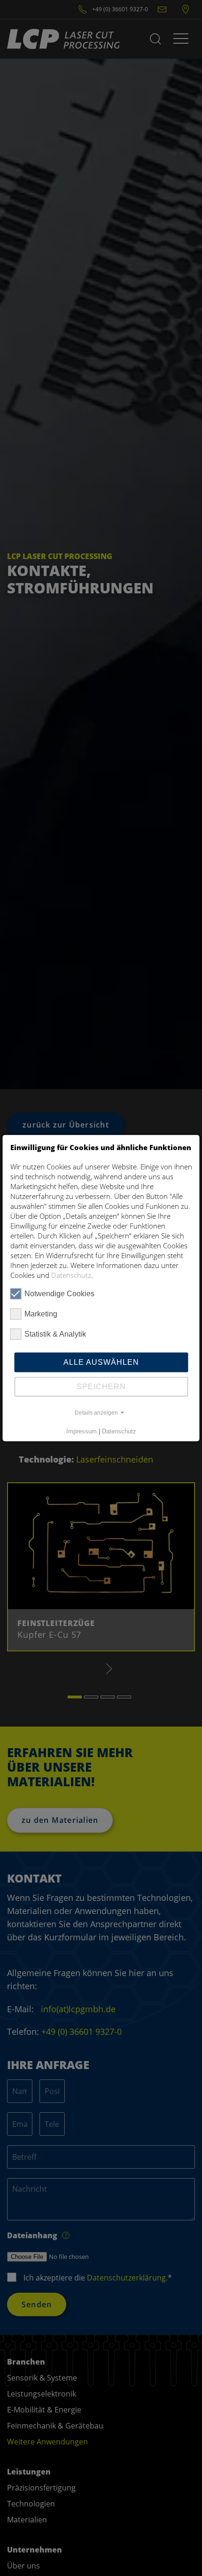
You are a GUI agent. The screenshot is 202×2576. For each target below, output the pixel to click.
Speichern (101, 1386)
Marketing (41, 1313)
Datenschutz (71, 1275)
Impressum (82, 1431)
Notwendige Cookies (59, 1293)
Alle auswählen (101, 1362)
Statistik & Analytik (55, 1334)
